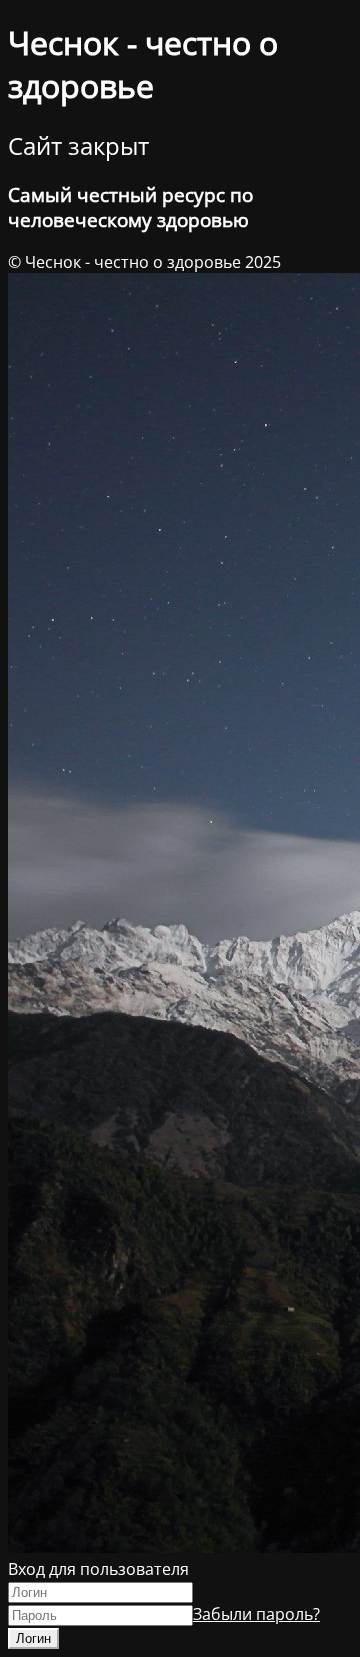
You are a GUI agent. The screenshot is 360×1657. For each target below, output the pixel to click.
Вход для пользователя (98, 1569)
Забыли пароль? (256, 1614)
